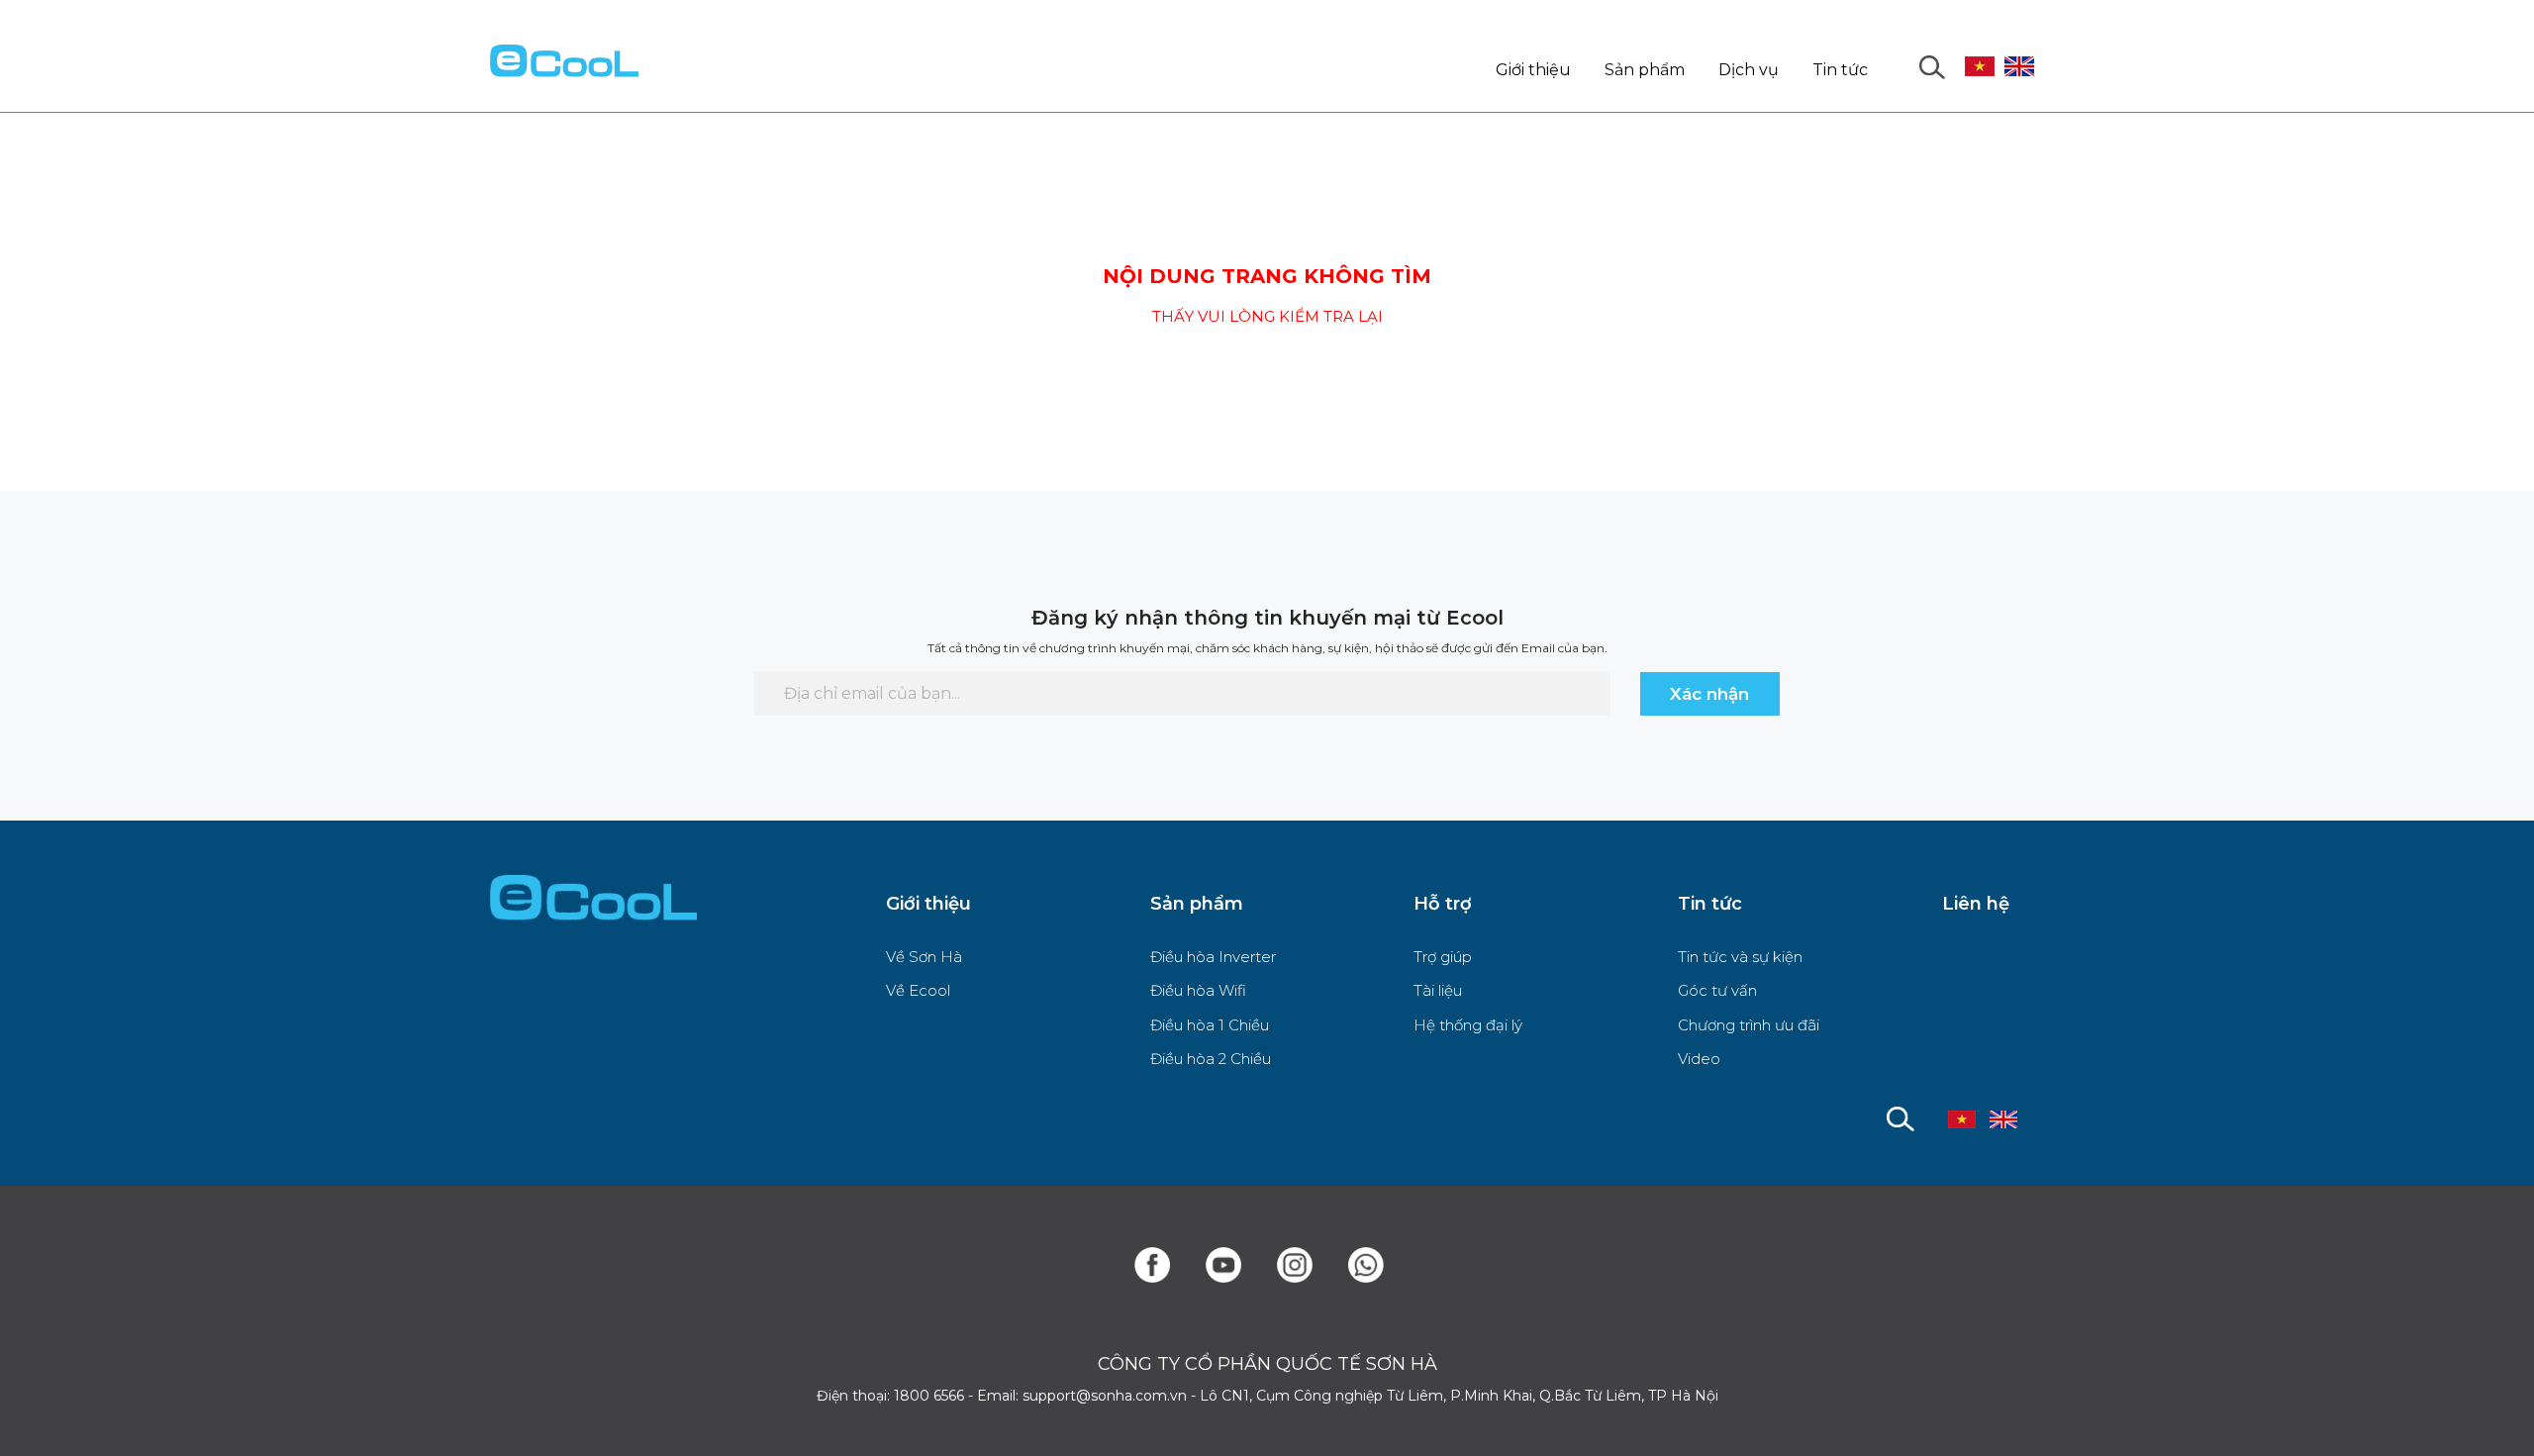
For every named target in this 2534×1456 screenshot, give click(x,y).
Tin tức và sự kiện (1740, 957)
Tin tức (1840, 70)
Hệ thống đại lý (1468, 1025)
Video (1699, 1059)
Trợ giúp (1443, 957)
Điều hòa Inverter (1213, 957)
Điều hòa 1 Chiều (1210, 1025)
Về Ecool (918, 990)
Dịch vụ (1749, 70)
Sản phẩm (1645, 70)
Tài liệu (1438, 990)
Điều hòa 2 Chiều (1211, 1059)
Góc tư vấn (1717, 990)
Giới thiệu (1533, 70)
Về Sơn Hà (924, 957)
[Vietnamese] (1980, 51)
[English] (2019, 51)
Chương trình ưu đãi (1749, 1025)
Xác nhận (1709, 694)
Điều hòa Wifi (1198, 990)
